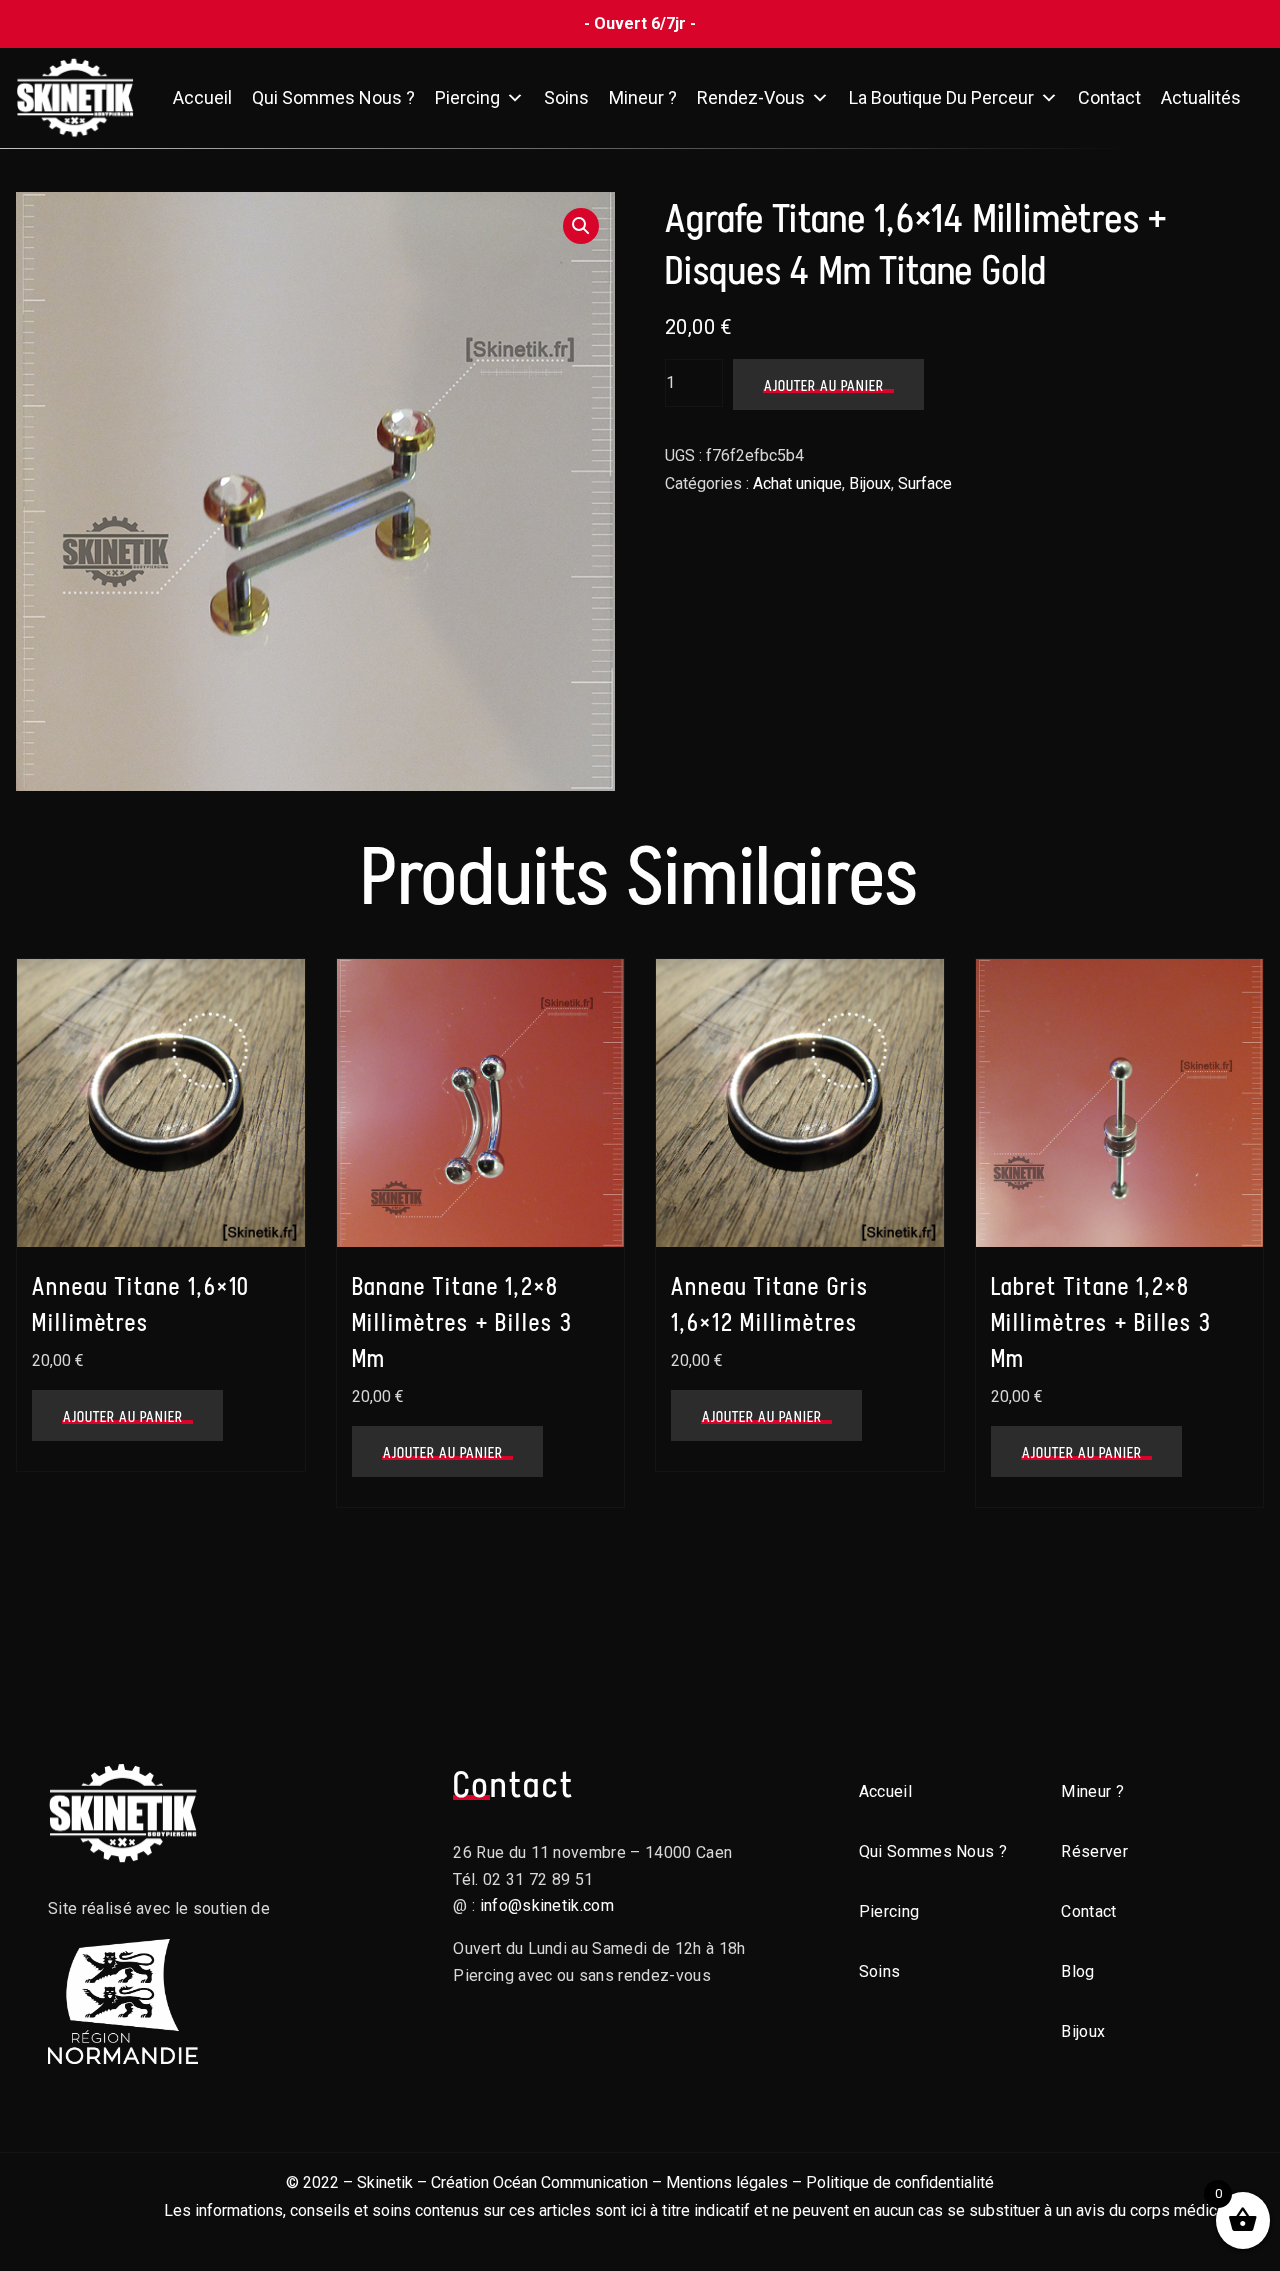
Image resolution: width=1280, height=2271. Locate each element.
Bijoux (870, 483)
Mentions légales (727, 2182)
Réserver (1094, 1851)
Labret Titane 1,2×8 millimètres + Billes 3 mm (1101, 1322)
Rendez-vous (751, 97)
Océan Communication (570, 2182)
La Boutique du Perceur (941, 97)
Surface (925, 483)
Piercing (467, 97)
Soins (566, 97)
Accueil (202, 97)
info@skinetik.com (547, 1905)
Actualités (1201, 97)
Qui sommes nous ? (333, 97)
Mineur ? (643, 97)
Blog (1077, 1971)
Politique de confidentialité (900, 2182)
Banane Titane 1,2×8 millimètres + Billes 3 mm (462, 1322)
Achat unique (797, 483)
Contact (1109, 97)
